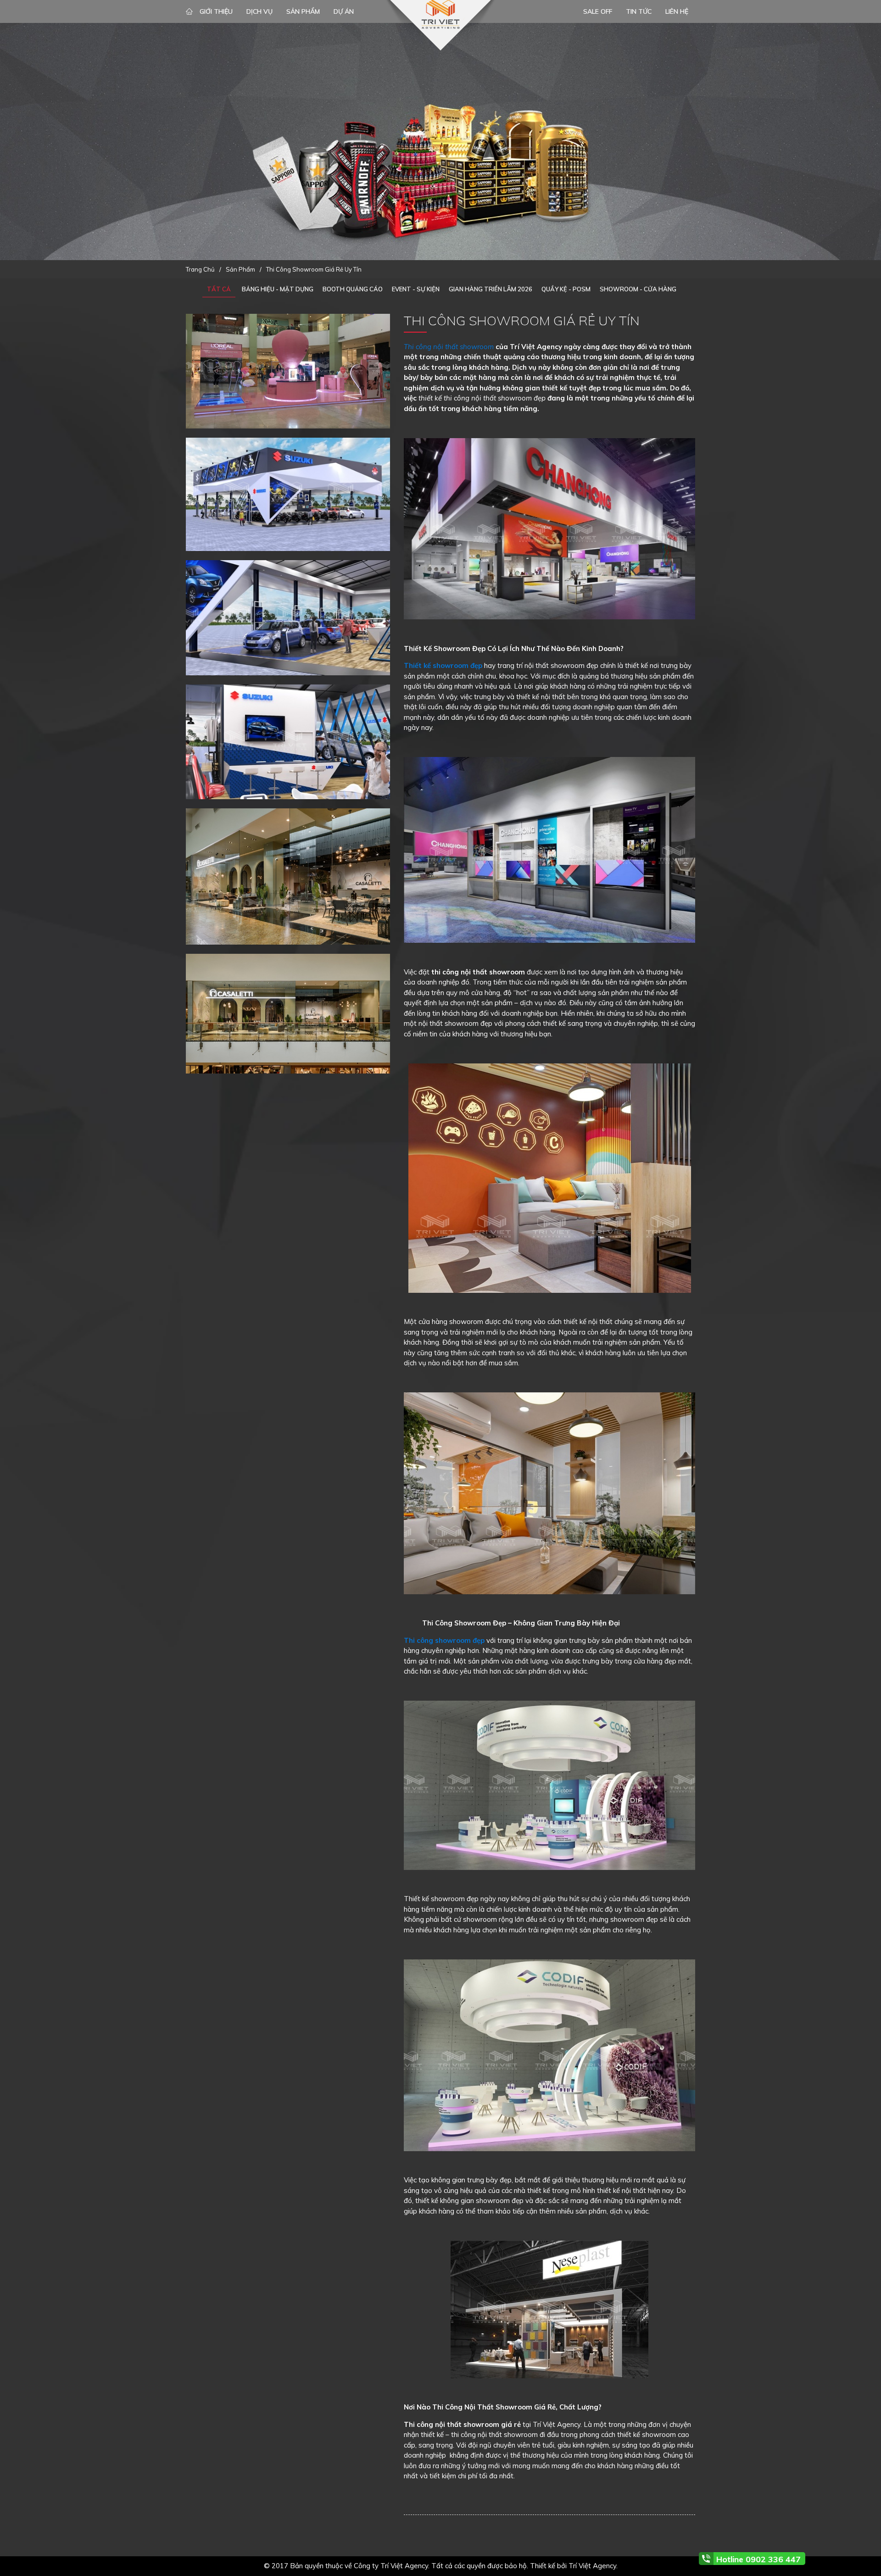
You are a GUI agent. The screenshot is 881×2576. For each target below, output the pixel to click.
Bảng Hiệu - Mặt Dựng (278, 289)
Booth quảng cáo (353, 289)
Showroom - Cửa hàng (638, 289)
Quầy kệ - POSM (566, 289)
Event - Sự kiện (416, 289)
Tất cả (219, 289)
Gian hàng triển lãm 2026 (491, 289)
